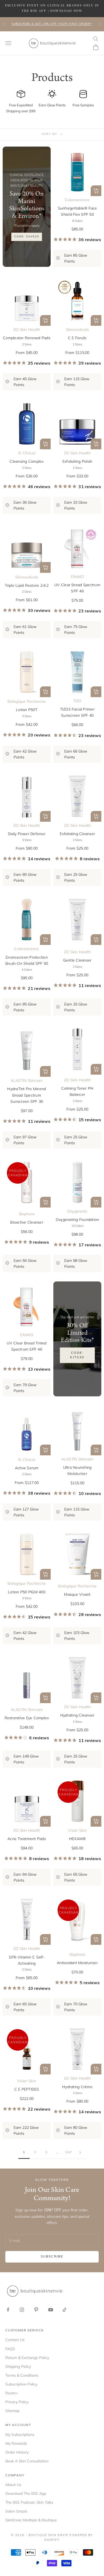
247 (69, 2152)
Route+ (12, 2393)
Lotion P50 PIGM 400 (27, 1592)
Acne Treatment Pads (27, 1839)
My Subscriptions (20, 2435)
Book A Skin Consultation (27, 2461)
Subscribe (52, 2257)
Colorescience (77, 200)
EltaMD (77, 577)
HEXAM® (77, 1839)
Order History (17, 2452)
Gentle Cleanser (77, 960)
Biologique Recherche (27, 701)
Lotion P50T (27, 710)
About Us (13, 2485)
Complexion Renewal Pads (27, 338)
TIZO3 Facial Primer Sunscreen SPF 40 (77, 712)
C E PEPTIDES (27, 2089)
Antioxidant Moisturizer (77, 1963)
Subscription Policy (21, 2384)
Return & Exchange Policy (27, 2358)
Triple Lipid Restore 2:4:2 (27, 585)
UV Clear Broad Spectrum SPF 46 (77, 588)
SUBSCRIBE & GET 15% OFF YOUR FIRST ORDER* (52, 24)
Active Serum (27, 1468)
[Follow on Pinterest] (36, 2310)
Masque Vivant (77, 1594)
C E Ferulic (77, 338)
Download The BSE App (26, 2493)
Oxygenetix (77, 1211)
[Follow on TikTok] (65, 2310)
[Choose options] (96, 191)
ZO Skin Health (27, 330)
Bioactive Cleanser (27, 1222)
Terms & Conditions (22, 2375)
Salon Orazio (16, 2511)
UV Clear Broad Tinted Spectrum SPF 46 (27, 1346)
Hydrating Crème (77, 2087)
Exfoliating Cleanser (77, 834)
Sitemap (12, 2411)
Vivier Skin (77, 1830)
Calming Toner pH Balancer (77, 1091)
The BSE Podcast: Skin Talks (29, 2502)
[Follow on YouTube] (51, 2310)
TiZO (77, 701)
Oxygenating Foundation (77, 1220)
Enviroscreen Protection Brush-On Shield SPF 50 (27, 960)
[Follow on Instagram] (22, 2310)
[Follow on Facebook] (8, 2310)
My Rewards (16, 2443)
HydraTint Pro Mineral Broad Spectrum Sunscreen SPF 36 (27, 1095)
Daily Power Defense (27, 834)
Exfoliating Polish (77, 461)
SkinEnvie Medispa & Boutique (31, 2520)
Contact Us (15, 2340)
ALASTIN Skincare (27, 1081)
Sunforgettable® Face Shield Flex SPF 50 (77, 211)
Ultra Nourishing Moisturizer (77, 1470)
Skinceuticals (77, 330)
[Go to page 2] (80, 2153)
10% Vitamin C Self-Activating (27, 1960)
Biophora (27, 1214)
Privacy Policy (17, 2402)
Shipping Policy (18, 2366)
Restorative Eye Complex (27, 1718)
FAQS (10, 2349)
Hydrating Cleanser (77, 1715)
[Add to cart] (45, 1071)
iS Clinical (27, 453)
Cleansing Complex (27, 461)
